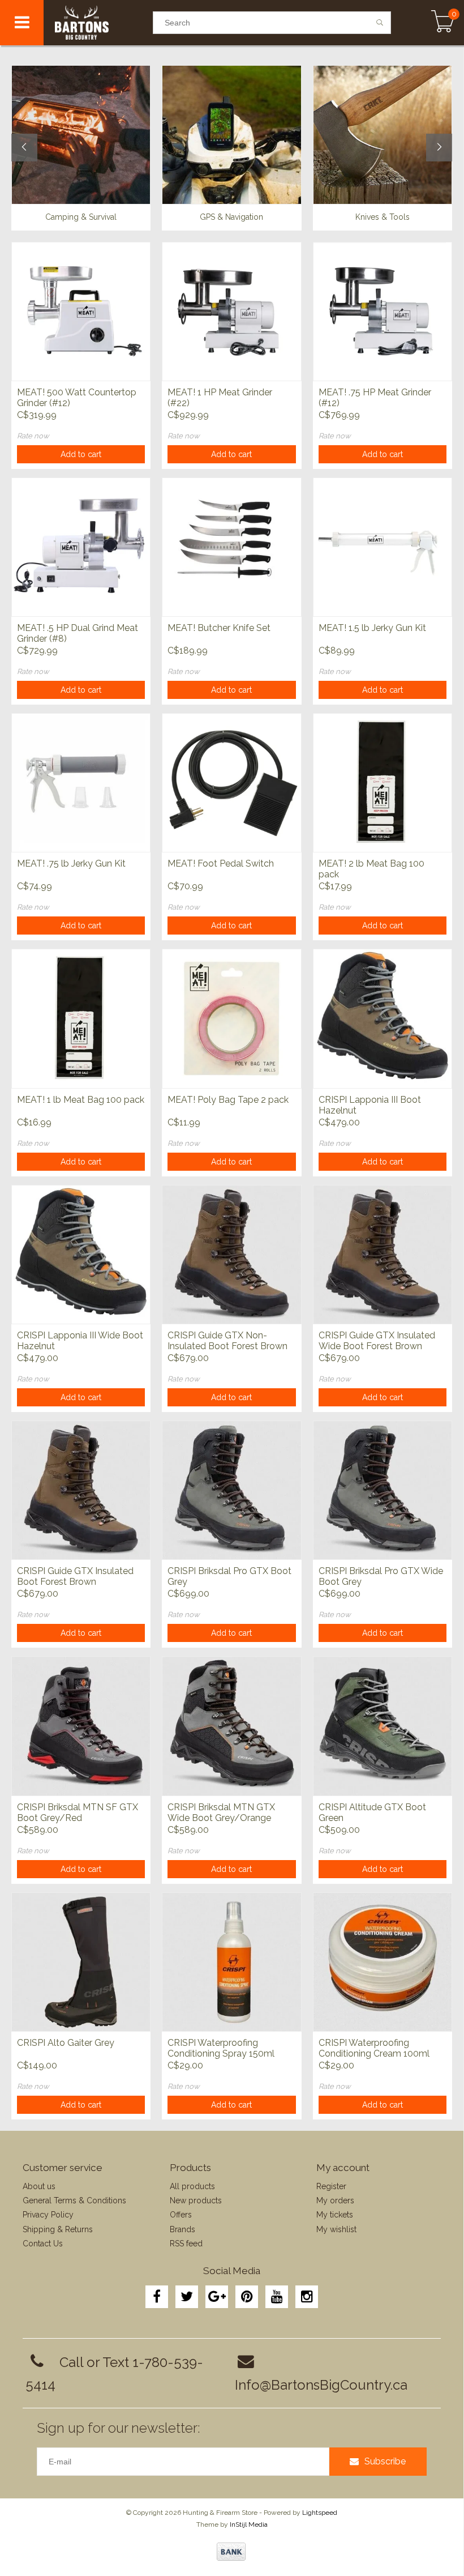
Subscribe (385, 2461)
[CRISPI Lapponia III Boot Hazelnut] (383, 1018)
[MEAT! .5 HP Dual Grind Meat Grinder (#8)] (81, 547)
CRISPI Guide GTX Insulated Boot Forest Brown (75, 1576)
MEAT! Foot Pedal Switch (221, 863)
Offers (181, 2215)
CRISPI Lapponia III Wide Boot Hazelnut (80, 1341)
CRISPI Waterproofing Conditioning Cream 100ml (374, 2048)
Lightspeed (320, 2513)
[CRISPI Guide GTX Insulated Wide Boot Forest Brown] (383, 1254)
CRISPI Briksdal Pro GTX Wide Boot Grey (381, 1576)
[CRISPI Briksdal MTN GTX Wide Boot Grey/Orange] (231, 1726)
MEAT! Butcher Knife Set (219, 628)
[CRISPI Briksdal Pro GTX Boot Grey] (231, 1490)
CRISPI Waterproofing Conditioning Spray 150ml (221, 2048)
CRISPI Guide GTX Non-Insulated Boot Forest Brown (227, 1341)
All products (192, 2186)
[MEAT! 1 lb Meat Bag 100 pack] (81, 1018)
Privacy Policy (48, 2215)
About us (39, 2186)
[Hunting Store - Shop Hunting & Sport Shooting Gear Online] (98, 23)
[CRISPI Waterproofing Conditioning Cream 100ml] (383, 1962)
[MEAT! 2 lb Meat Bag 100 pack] (383, 782)
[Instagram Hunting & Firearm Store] (307, 2297)
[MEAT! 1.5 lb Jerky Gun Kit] (383, 547)
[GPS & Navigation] (231, 135)
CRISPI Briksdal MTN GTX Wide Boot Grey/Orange (221, 1812)
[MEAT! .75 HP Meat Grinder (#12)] (383, 311)
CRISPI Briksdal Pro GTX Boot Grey (229, 1576)
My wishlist (336, 2229)
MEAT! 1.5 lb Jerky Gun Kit (372, 628)
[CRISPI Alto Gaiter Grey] (81, 1962)
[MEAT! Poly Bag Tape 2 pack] (231, 1018)
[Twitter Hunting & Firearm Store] (187, 2297)
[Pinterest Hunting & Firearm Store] (247, 2297)
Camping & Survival (81, 217)
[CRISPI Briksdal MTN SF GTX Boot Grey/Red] (81, 1726)
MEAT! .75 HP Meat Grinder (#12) (375, 398)
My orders (335, 2200)
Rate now (33, 436)
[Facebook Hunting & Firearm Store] (157, 2297)
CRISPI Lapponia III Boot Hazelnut (370, 1105)
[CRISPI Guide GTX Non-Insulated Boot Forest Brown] (231, 1254)
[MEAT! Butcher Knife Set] (231, 547)
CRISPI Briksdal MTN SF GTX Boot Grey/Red (78, 1812)
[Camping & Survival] (81, 135)
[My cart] (443, 23)
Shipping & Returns (58, 2229)
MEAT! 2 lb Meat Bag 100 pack (371, 869)
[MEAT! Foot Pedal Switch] (231, 782)
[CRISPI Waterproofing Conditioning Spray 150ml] (231, 1962)
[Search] (380, 23)
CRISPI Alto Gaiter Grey (66, 2043)
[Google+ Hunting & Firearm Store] (217, 2297)
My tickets (335, 2215)
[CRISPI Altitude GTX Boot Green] (383, 1726)
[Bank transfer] (231, 2552)
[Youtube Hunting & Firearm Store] (277, 2297)
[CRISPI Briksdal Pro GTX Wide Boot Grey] (383, 1490)
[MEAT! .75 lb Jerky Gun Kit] (81, 782)
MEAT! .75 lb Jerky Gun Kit (71, 863)
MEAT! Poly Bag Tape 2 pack (228, 1100)
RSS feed (186, 2244)
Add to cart (81, 454)
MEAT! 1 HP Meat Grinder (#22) (220, 398)
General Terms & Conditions (74, 2200)
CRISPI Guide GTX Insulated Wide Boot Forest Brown (377, 1341)
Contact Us (43, 2244)
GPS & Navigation (231, 217)
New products (196, 2200)
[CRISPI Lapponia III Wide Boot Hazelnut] (81, 1254)
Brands (182, 2229)
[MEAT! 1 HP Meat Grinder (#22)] (231, 311)
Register (331, 2186)
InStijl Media (249, 2524)
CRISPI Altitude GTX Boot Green (372, 1812)
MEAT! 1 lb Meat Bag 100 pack (81, 1100)
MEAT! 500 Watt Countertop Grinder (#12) (77, 398)
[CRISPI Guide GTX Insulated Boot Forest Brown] (81, 1490)
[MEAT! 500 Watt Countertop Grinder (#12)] (81, 311)
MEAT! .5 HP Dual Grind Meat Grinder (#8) (78, 633)
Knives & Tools (383, 217)
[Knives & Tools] (383, 135)
